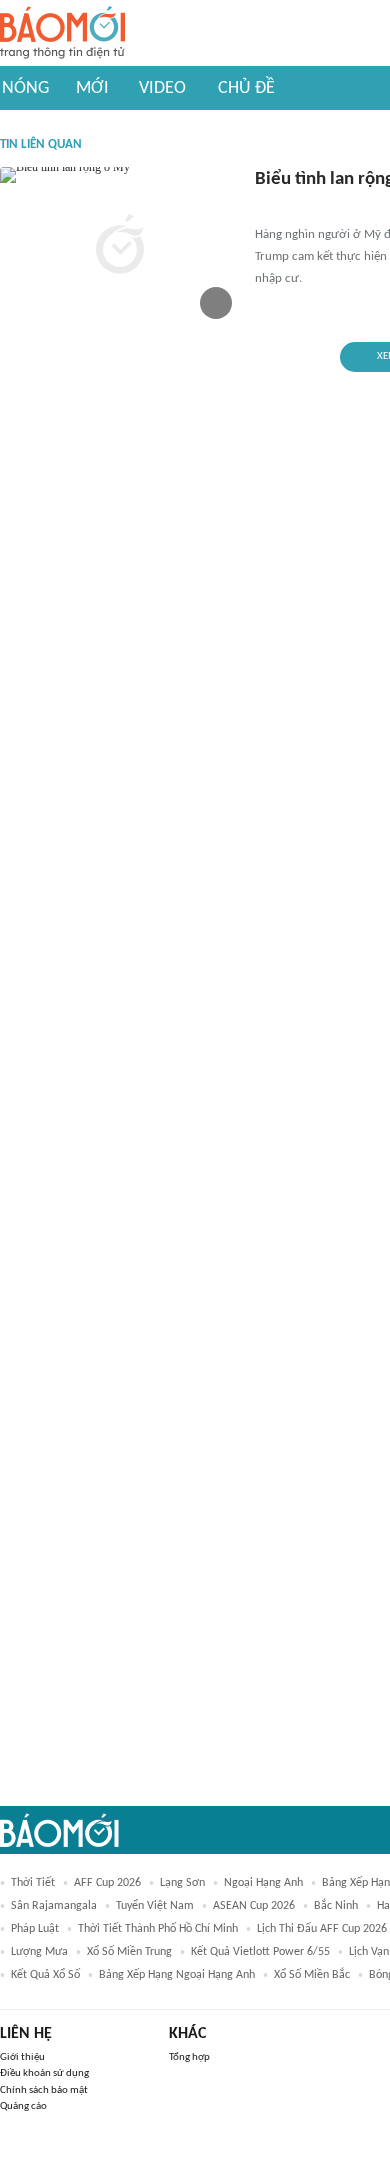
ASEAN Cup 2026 (254, 1906)
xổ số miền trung (129, 1952)
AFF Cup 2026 (107, 1883)
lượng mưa (39, 1952)
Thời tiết (33, 1883)
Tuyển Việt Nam (155, 1906)
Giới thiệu (22, 2057)
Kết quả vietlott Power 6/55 (260, 1952)
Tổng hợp (189, 2057)
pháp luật (35, 1929)
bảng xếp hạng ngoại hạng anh (177, 1975)
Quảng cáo (23, 2106)
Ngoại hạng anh (263, 1883)
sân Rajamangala (54, 1906)
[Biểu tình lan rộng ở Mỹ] (120, 247)
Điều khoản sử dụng (44, 2073)
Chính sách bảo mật (44, 2090)
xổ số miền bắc (312, 1975)
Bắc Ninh (336, 1906)
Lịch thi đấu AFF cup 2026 (322, 1929)
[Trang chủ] (62, 33)
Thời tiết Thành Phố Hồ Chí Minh (158, 1929)
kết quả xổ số (45, 1975)
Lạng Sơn (182, 1883)
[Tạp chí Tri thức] (267, 209)
